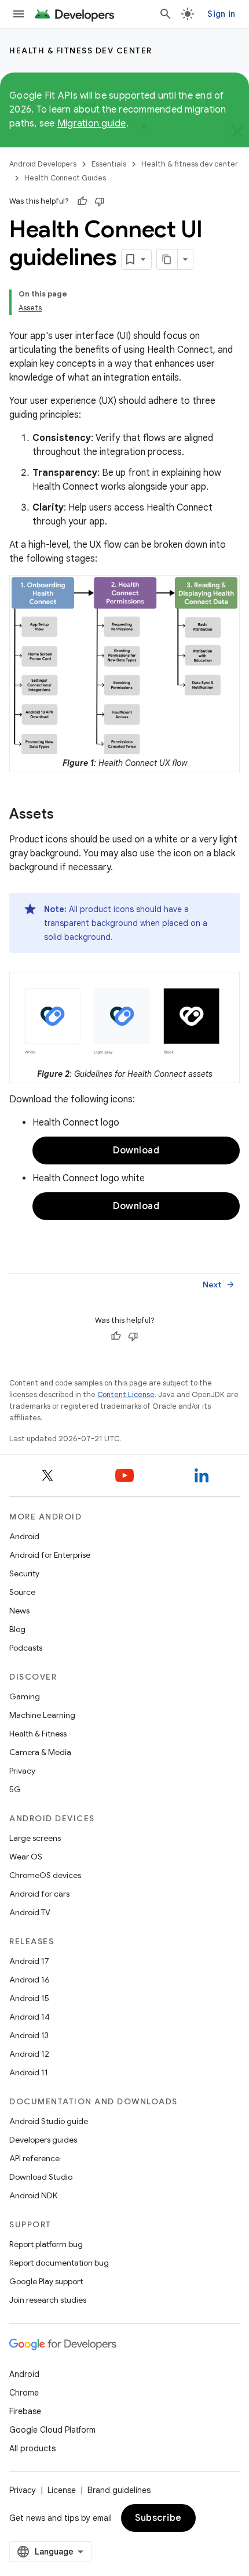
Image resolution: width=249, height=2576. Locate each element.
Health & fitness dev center (81, 50)
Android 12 (29, 2054)
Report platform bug (46, 2244)
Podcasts (26, 1648)
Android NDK (33, 2195)
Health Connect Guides (65, 178)
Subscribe (158, 2518)
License (62, 2490)
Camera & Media (40, 1752)
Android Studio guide (49, 2121)
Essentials (109, 164)
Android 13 (29, 2035)
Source (22, 1592)
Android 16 (30, 1980)
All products (32, 2448)
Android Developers (43, 164)
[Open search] (166, 14)
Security (24, 1573)
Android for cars (39, 1894)
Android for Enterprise (50, 1555)
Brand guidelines (119, 2490)
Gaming (25, 1696)
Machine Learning (42, 1715)
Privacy (22, 1771)
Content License (126, 1394)
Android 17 (29, 1961)
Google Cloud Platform (52, 2430)
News (19, 1611)
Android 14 (30, 2017)
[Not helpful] (100, 201)
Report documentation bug (59, 2263)
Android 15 (29, 1998)
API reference (34, 2158)
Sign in (221, 14)
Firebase (25, 2411)
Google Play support (46, 2281)
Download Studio (41, 2177)
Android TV (30, 1912)
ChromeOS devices (45, 1875)
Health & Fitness (38, 1734)
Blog (17, 1629)
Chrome (24, 2393)
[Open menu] (19, 14)
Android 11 (29, 2072)
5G (15, 1789)
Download (136, 1150)
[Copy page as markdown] (167, 259)
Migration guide (92, 124)
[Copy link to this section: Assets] (65, 815)
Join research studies (48, 2300)
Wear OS (26, 1857)
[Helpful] (82, 201)
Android (24, 1536)
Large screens (35, 1838)
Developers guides (43, 2140)
